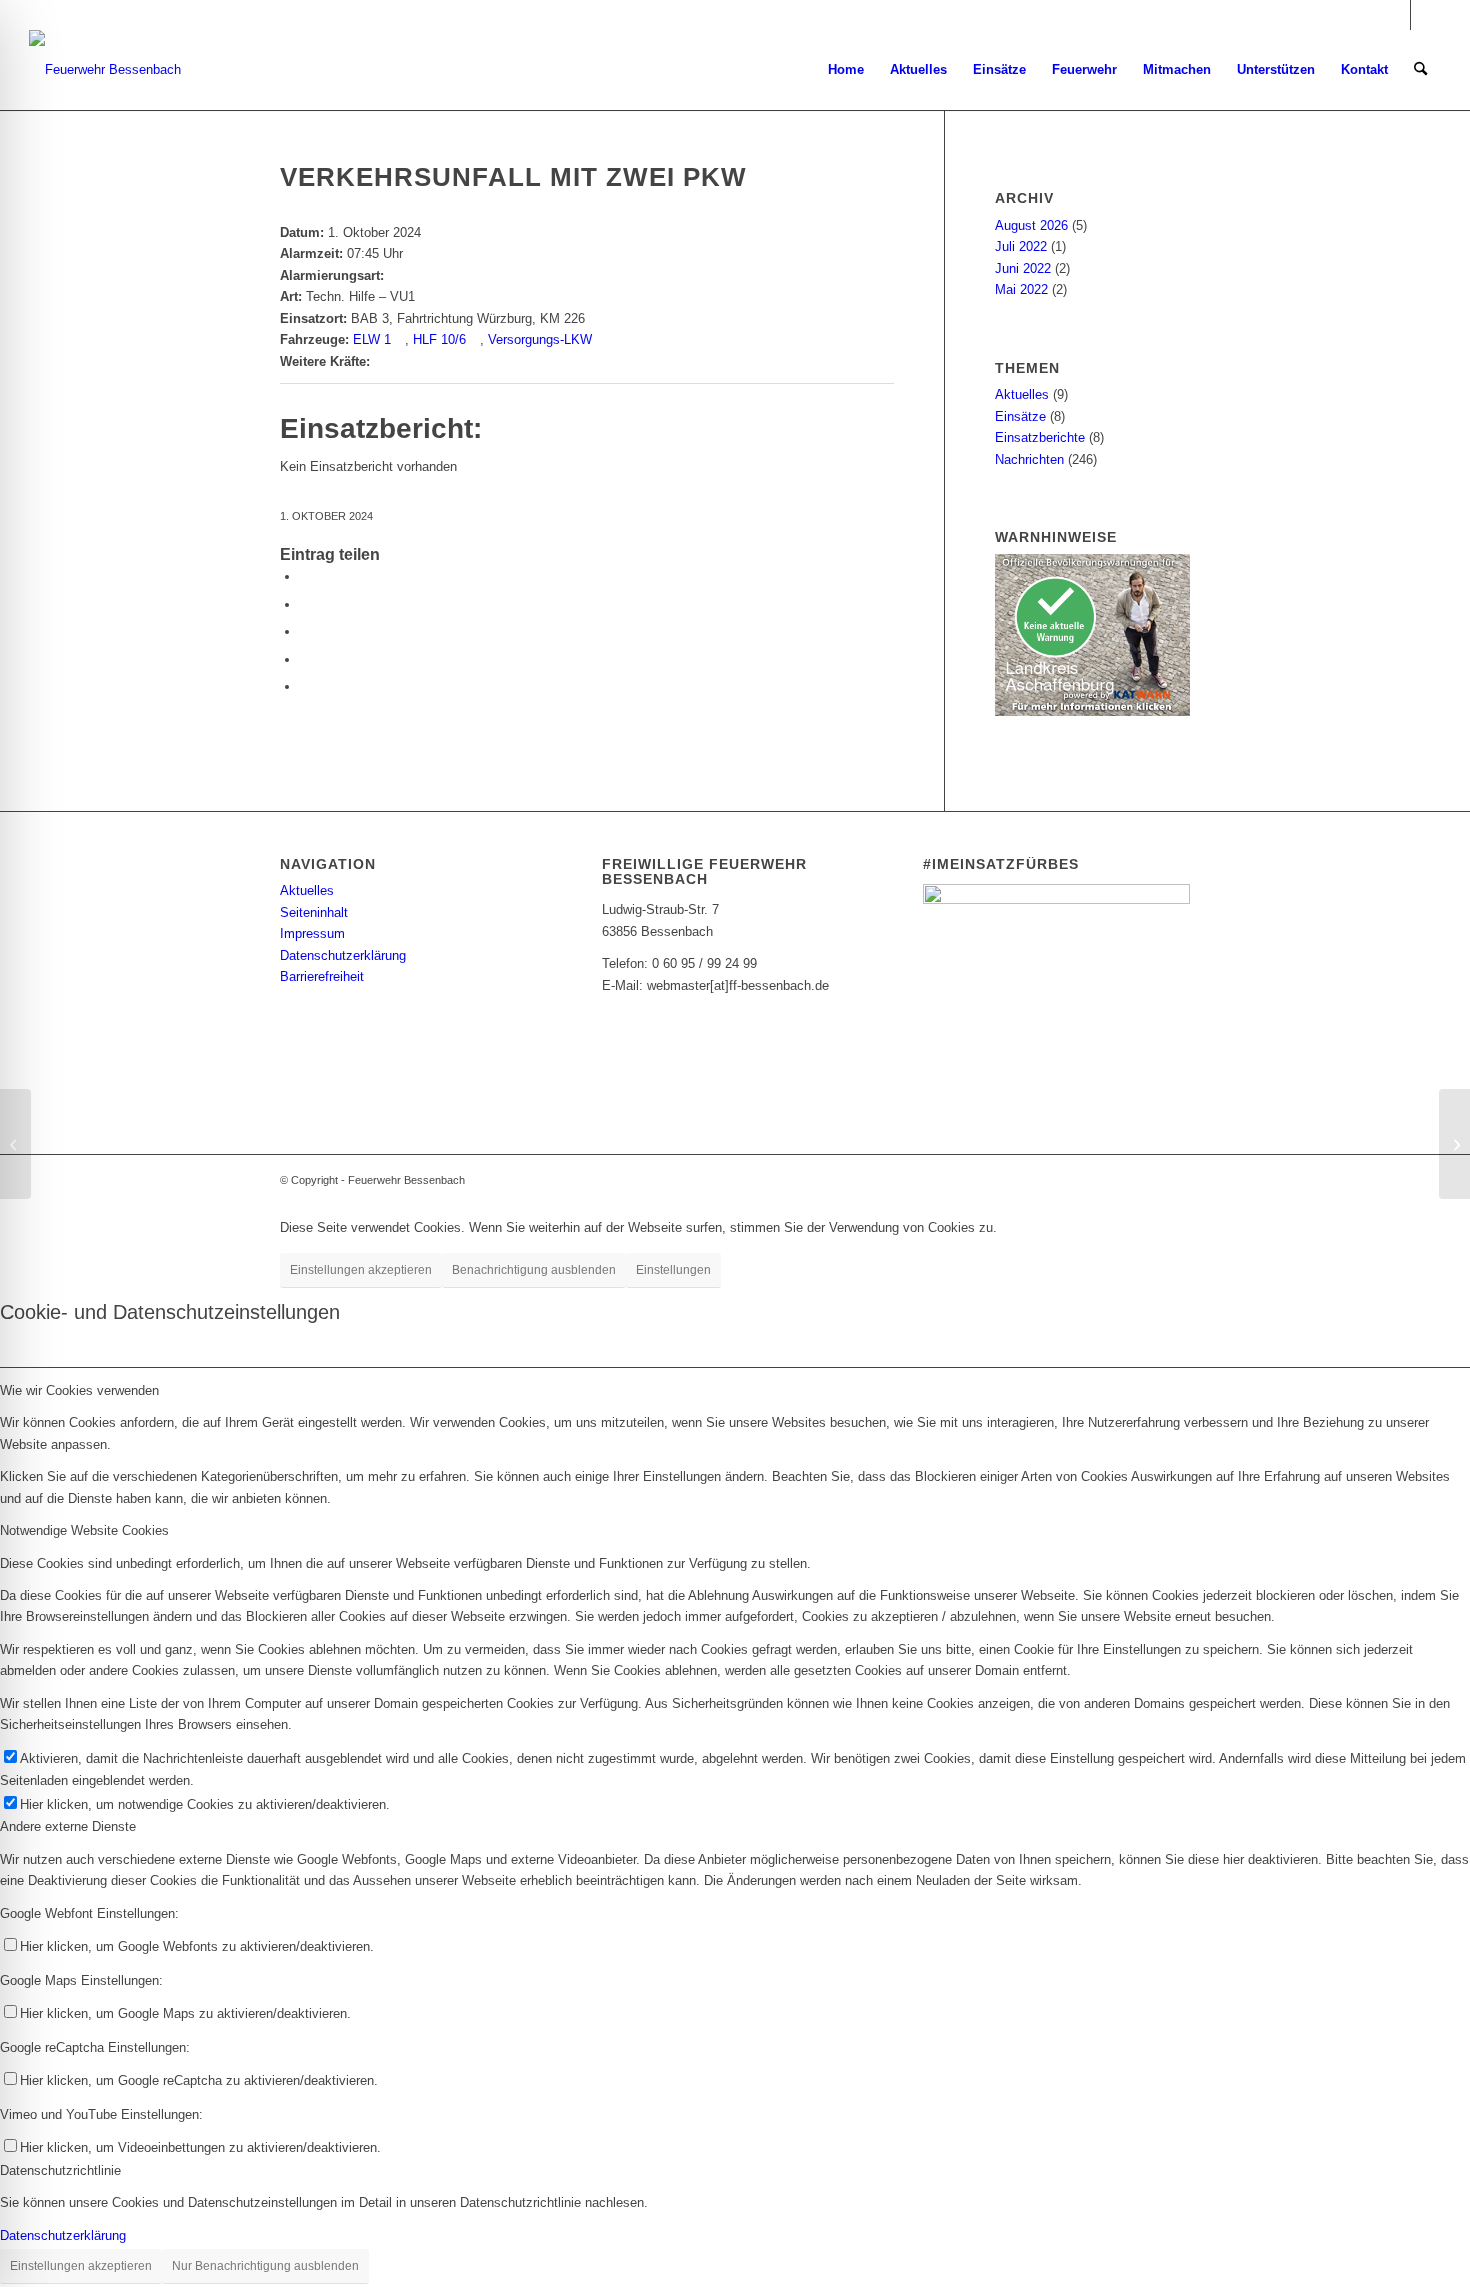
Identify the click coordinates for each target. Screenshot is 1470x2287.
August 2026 (1031, 225)
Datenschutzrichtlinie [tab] (60, 2170)
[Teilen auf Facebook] (305, 576)
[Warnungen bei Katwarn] (1092, 711)
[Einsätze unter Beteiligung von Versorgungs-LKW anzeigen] (601, 339)
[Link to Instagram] (305, 686)
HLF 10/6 (439, 339)
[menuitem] (846, 70)
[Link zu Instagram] (1395, 15)
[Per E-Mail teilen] (305, 659)
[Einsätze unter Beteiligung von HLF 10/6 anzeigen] (475, 339)
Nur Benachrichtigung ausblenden (265, 2266)
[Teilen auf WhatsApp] (305, 631)
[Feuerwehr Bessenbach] (105, 70)
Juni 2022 (1023, 268)
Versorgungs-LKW (540, 339)
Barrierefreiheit (322, 976)
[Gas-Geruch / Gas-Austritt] (15, 1144)
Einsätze (1020, 416)
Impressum (312, 933)
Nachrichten (1029, 459)
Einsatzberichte (1040, 437)
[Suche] (1420, 70)
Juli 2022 (1021, 246)
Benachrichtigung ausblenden (534, 1270)
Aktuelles (1022, 394)
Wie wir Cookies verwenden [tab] (79, 1390)
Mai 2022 (1021, 289)
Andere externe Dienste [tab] (68, 1826)
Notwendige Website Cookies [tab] (84, 1530)
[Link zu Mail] (1426, 15)
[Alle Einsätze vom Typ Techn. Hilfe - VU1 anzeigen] (424, 296)
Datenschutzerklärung (343, 955)
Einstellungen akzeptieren (361, 1270)
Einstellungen (673, 1270)
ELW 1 (372, 339)
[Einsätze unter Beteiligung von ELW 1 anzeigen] (400, 339)
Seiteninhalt (314, 912)
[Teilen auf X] (305, 604)
